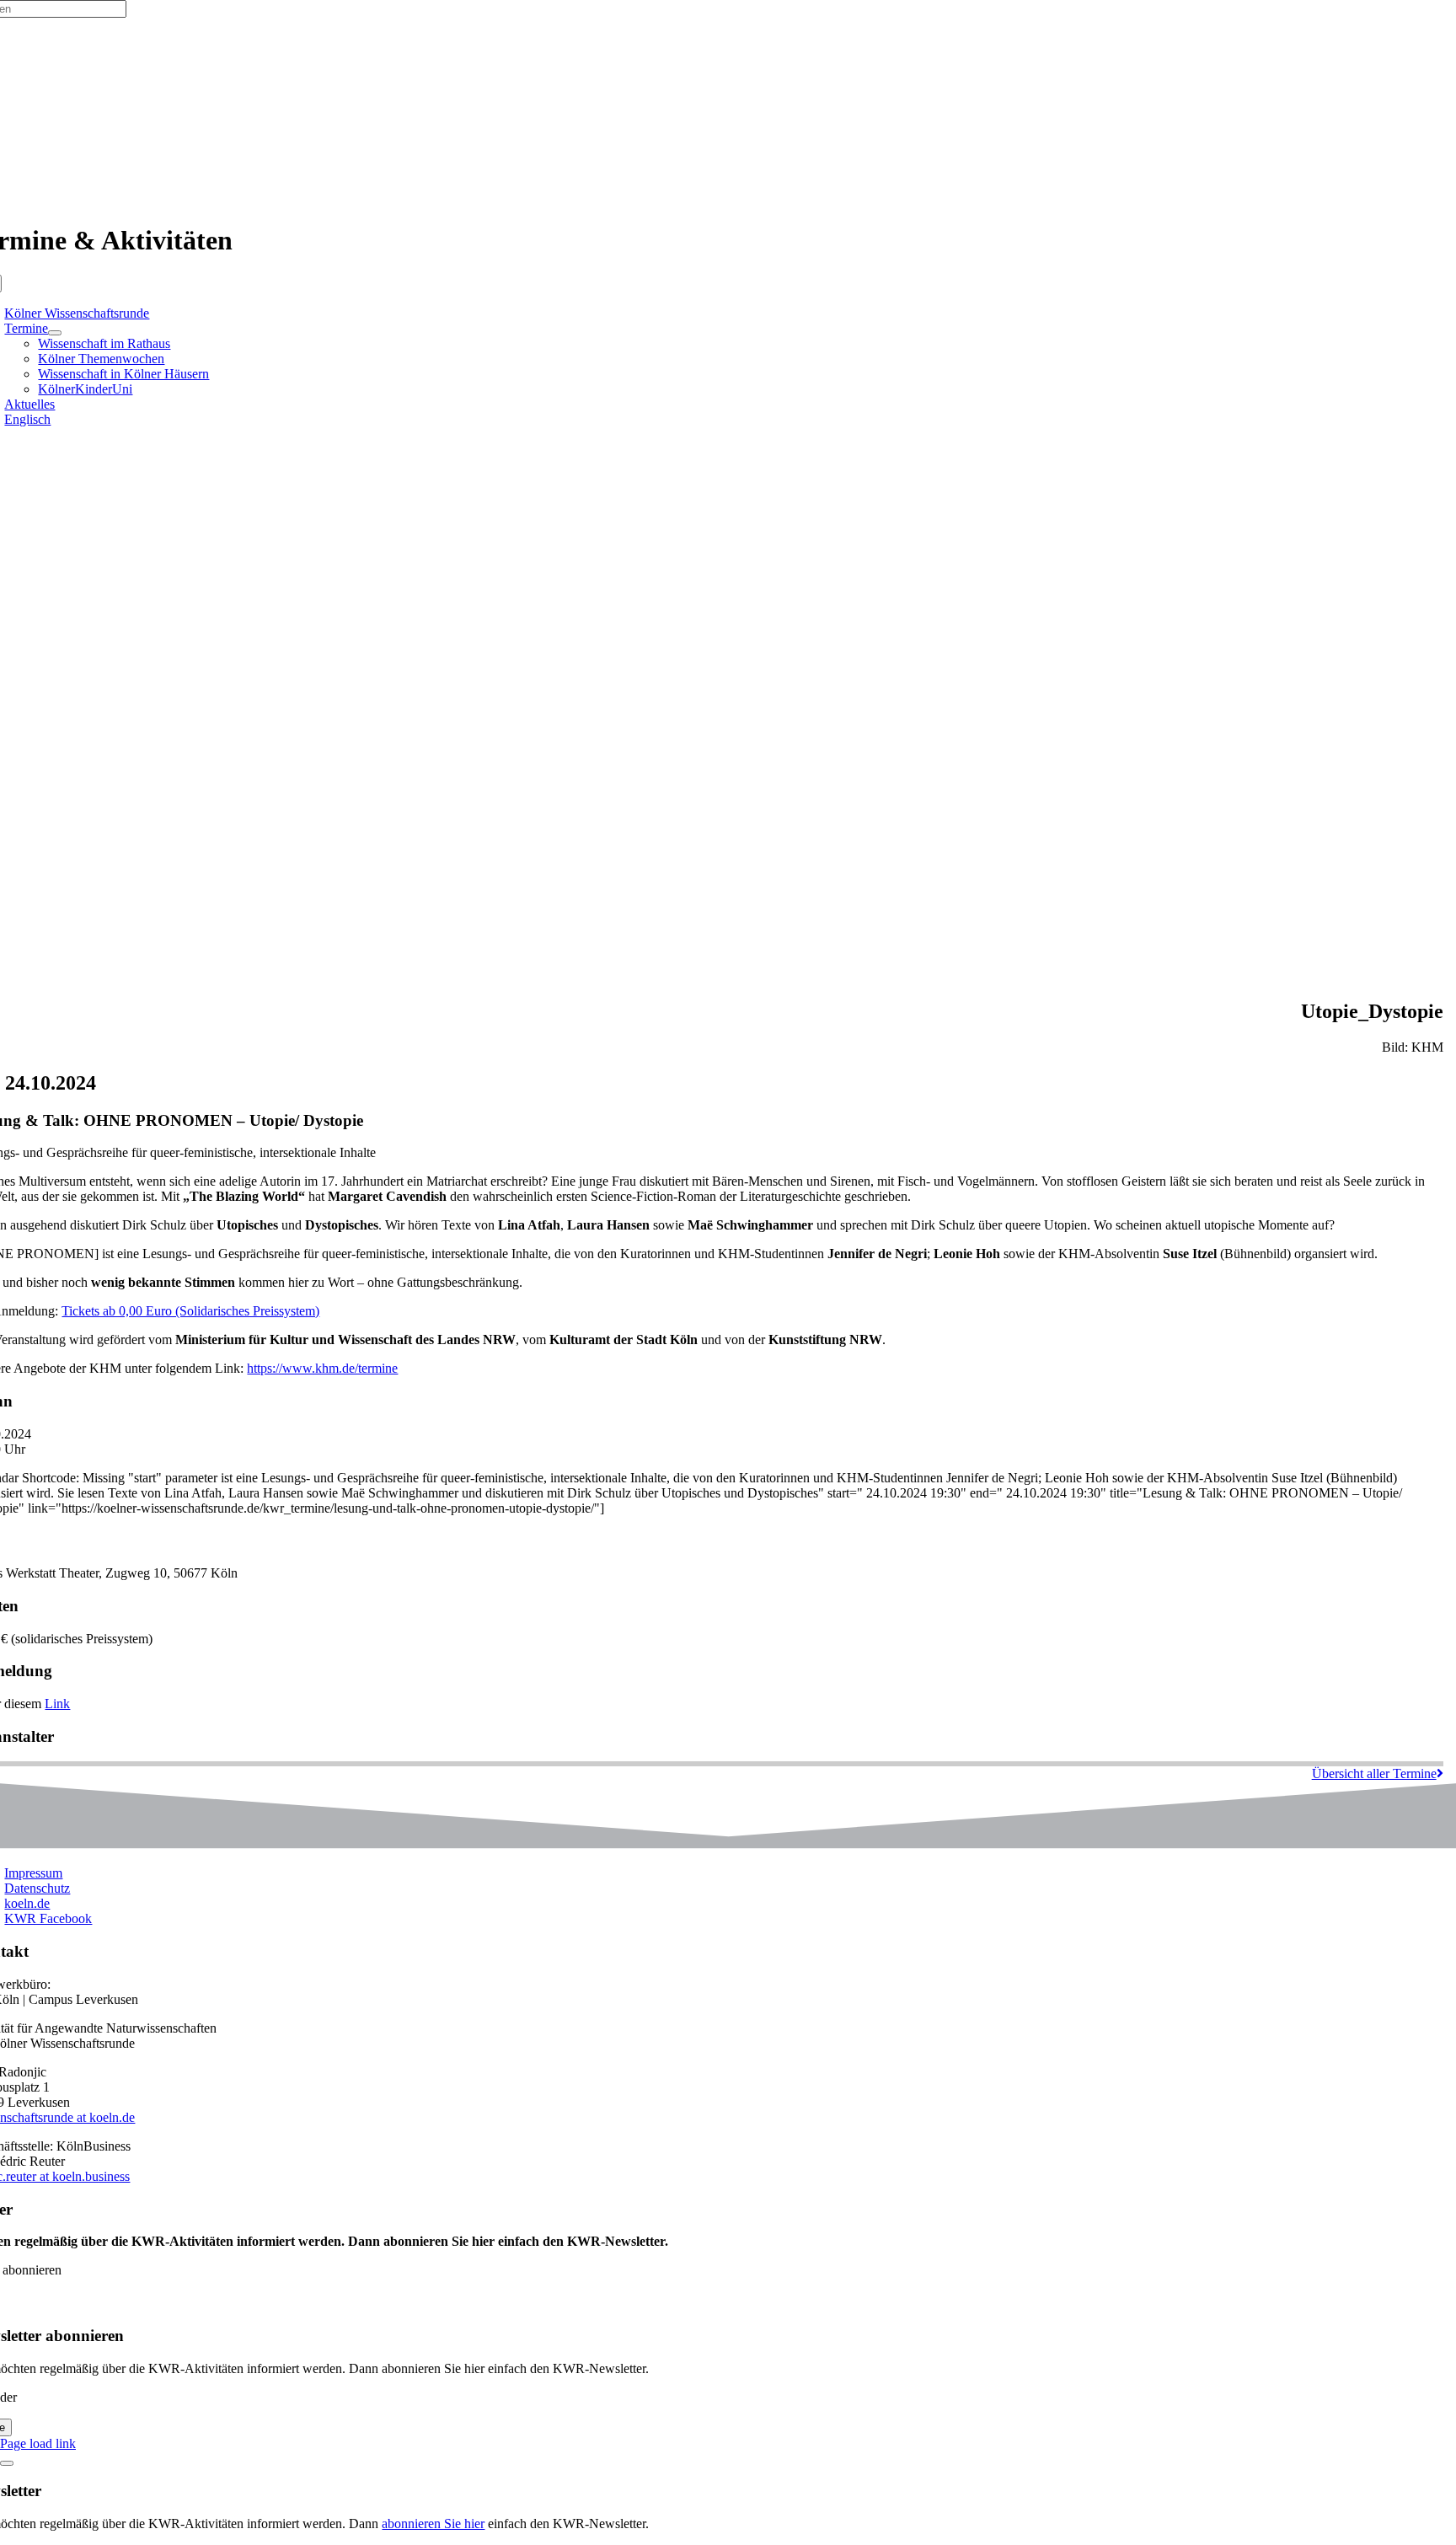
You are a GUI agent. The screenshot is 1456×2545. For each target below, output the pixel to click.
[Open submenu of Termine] (55, 333)
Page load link (38, 2443)
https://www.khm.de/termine (322, 1368)
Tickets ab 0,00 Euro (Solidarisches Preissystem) (190, 1311)
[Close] (7, 2463)
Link (57, 1704)
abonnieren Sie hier (433, 2524)
